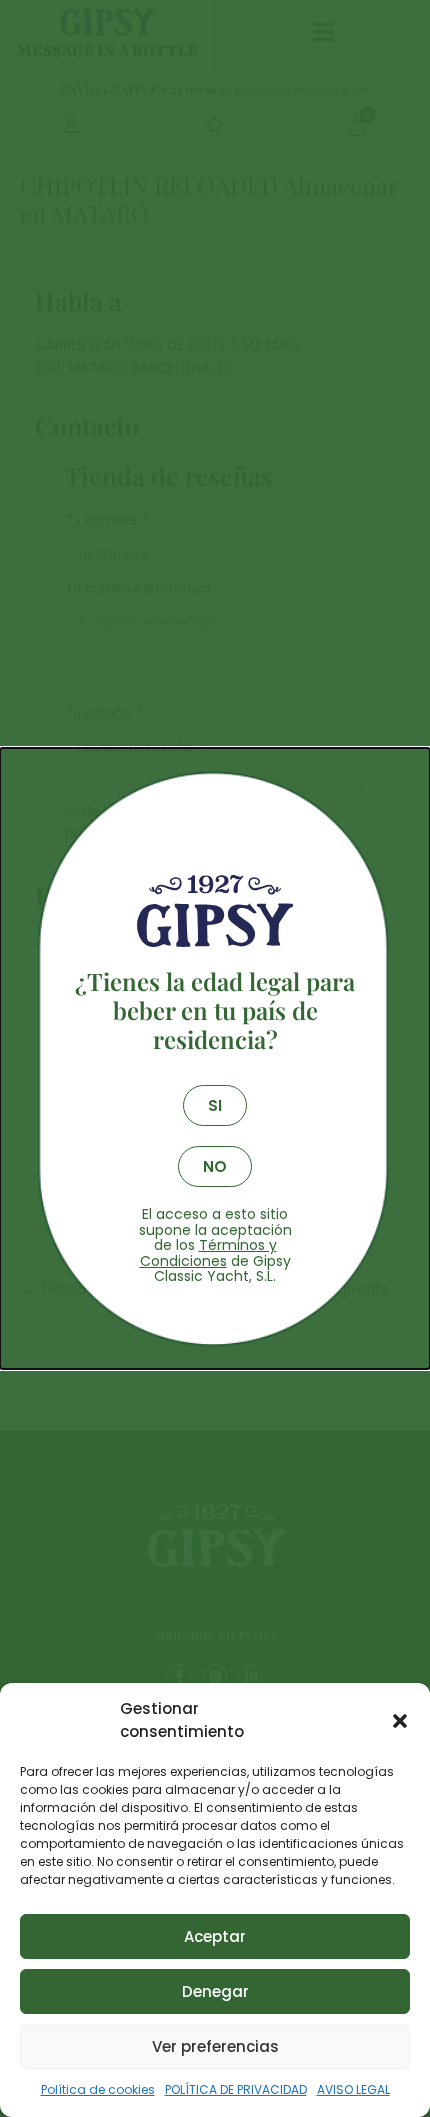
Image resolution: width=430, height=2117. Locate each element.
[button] (400, 1721)
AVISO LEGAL (353, 2089)
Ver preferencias (215, 2046)
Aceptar (215, 1936)
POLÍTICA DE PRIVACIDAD (236, 2089)
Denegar (215, 1991)
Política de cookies (98, 2089)
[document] (215, 1058)
